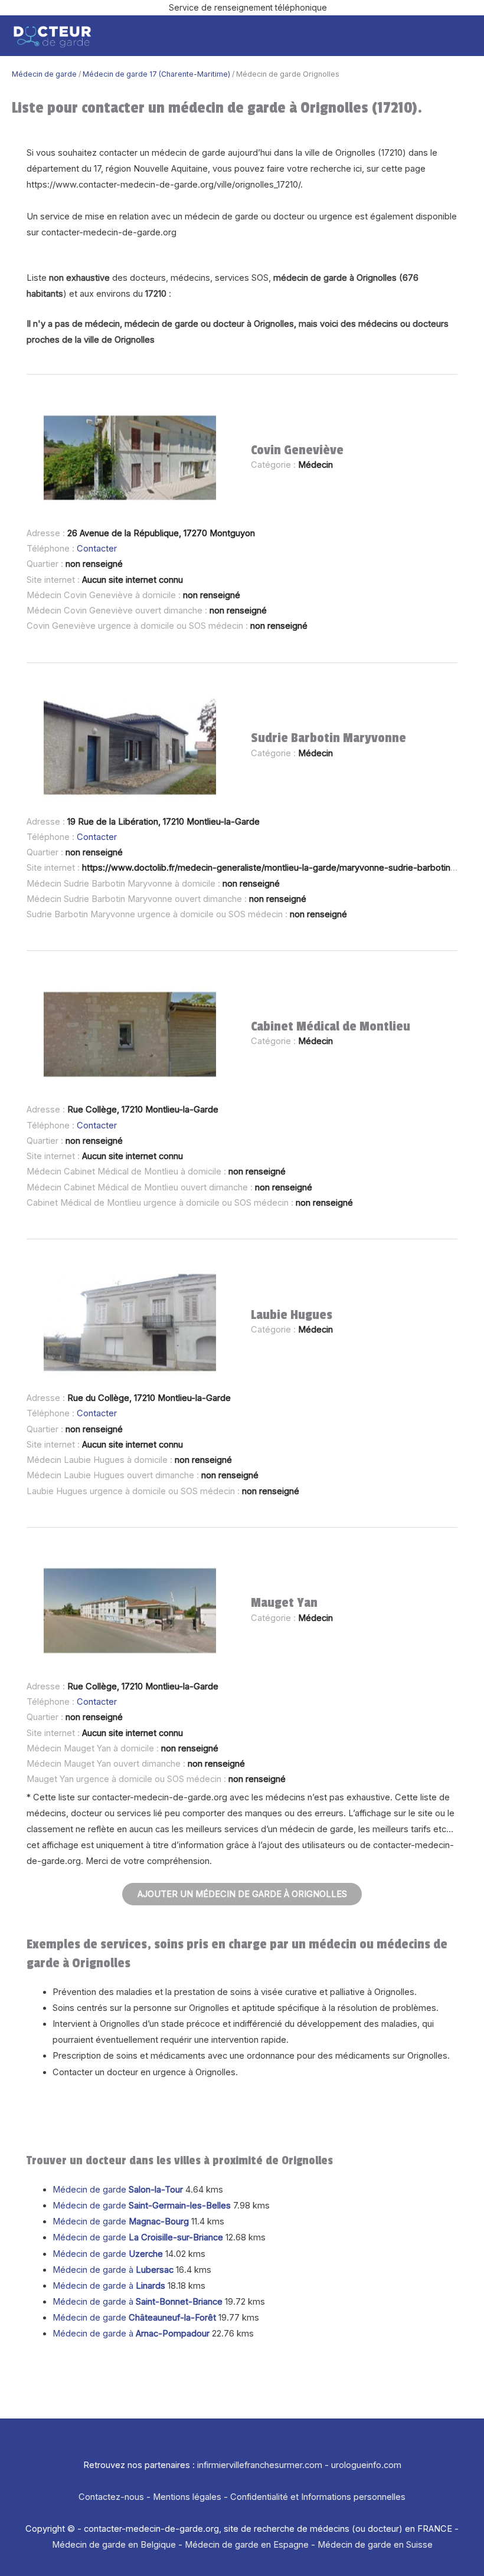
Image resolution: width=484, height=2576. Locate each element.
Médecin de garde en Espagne (247, 2545)
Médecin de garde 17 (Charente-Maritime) (156, 74)
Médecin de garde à (113, 2270)
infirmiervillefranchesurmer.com (260, 2465)
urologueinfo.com (366, 2465)
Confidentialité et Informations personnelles (318, 2497)
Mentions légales (187, 2497)
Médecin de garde (44, 74)
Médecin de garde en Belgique (114, 2545)
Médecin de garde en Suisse (375, 2545)
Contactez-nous (111, 2497)
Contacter (97, 549)
